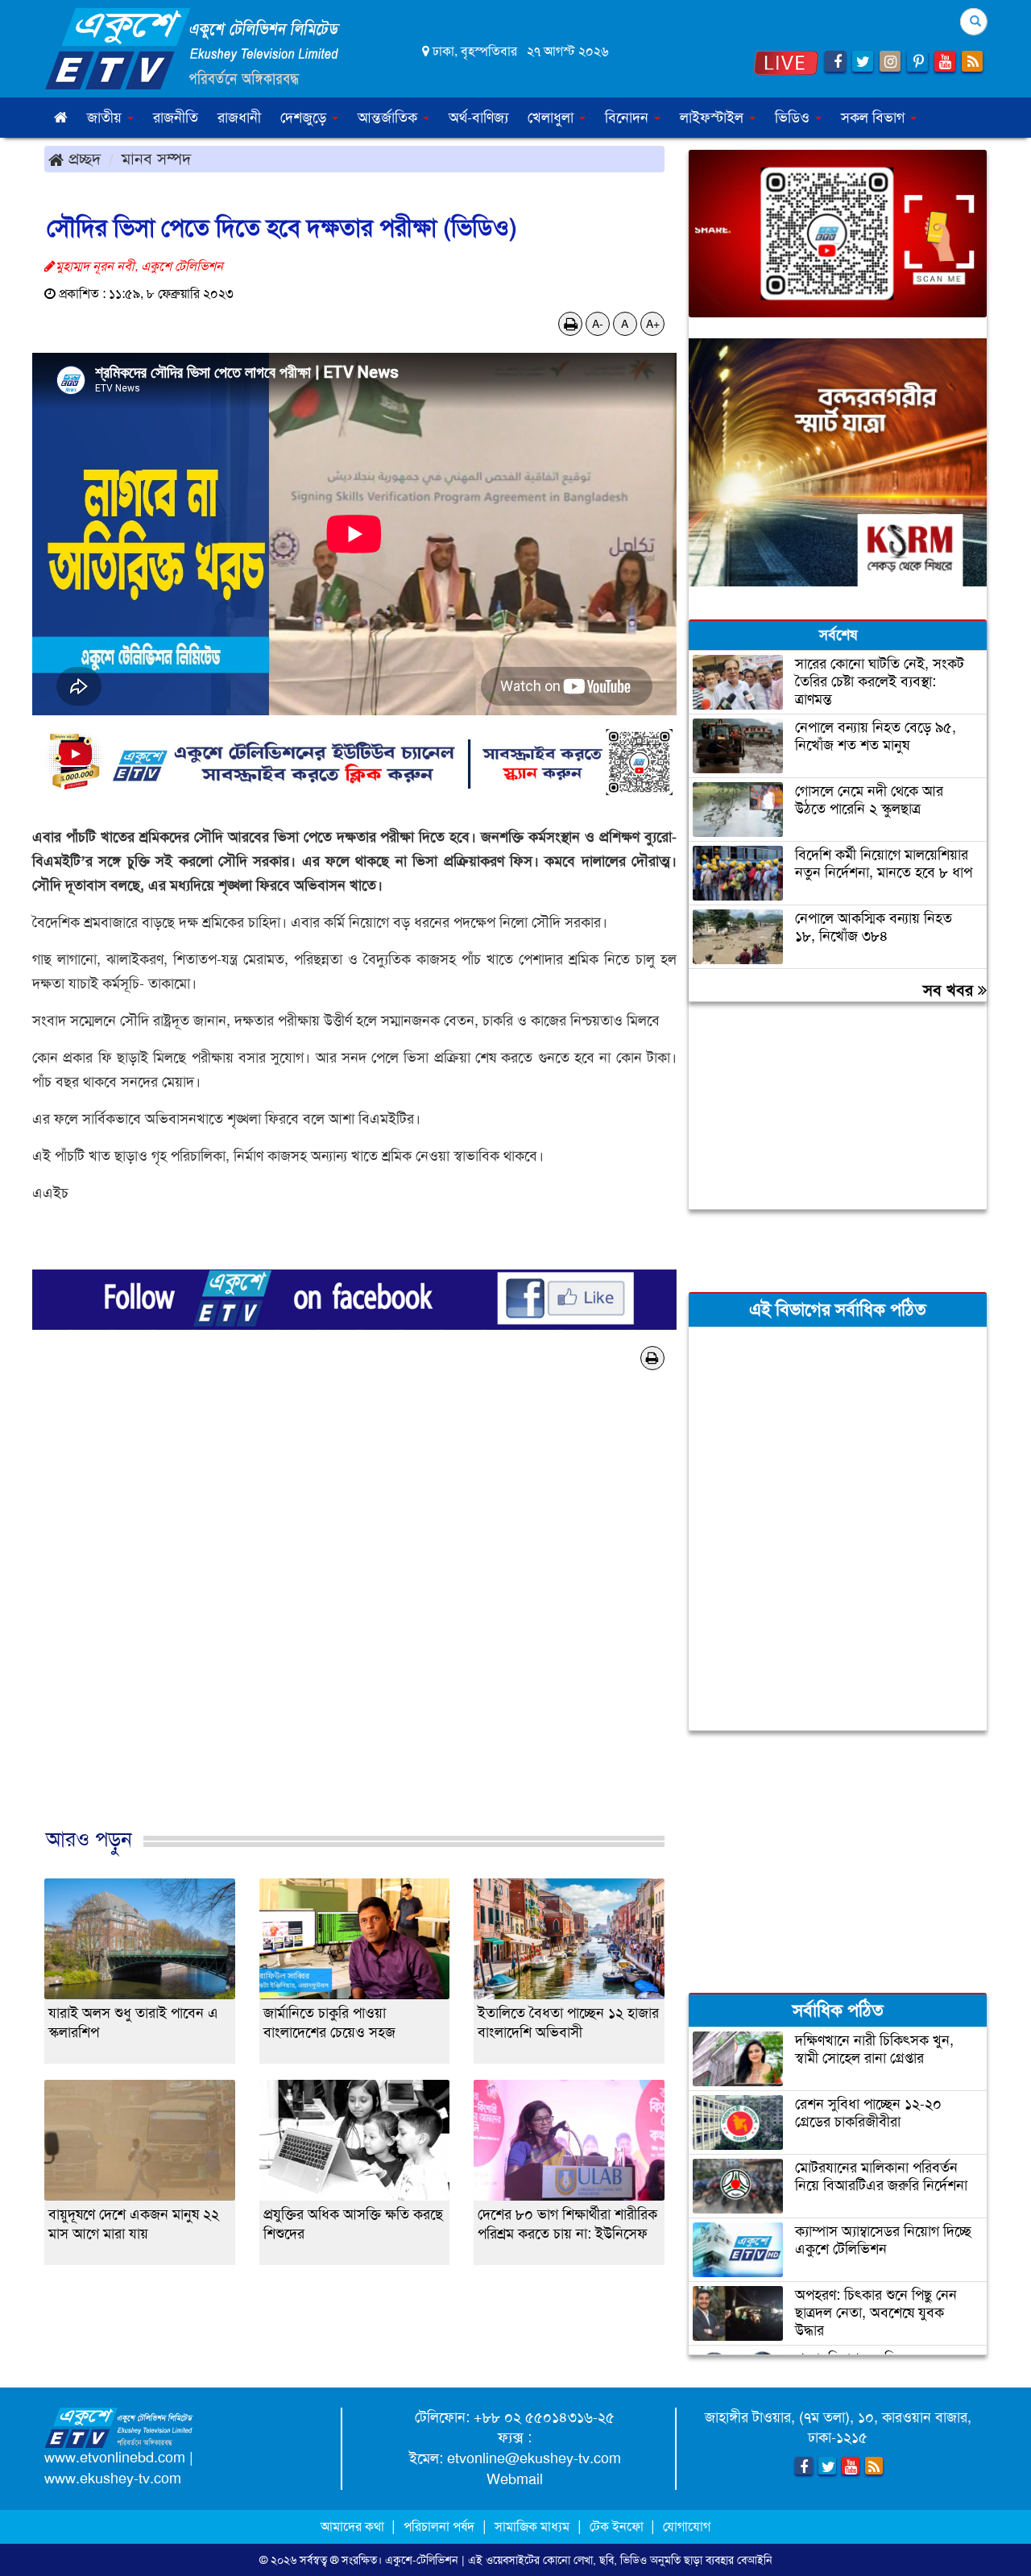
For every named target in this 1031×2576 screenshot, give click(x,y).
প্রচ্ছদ (82, 159)
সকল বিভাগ (875, 118)
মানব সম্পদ (156, 159)
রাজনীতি (176, 118)
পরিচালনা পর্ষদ (439, 2526)
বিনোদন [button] (629, 118)
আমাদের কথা (354, 2526)
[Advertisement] (354, 1626)
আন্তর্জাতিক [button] (389, 118)
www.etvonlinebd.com (115, 2458)
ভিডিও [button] (794, 118)
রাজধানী (239, 118)
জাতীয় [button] (106, 118)
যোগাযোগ (687, 2526)
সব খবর (950, 990)
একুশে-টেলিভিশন (422, 2560)
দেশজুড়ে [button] (305, 118)
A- (598, 324)
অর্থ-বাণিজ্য (478, 118)
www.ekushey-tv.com (113, 2479)
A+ (653, 324)
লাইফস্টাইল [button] (714, 118)
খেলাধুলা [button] (553, 118)
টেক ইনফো (618, 2526)
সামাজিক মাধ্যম (532, 2526)
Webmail (515, 2479)
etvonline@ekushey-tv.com (534, 2458)
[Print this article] (571, 324)
